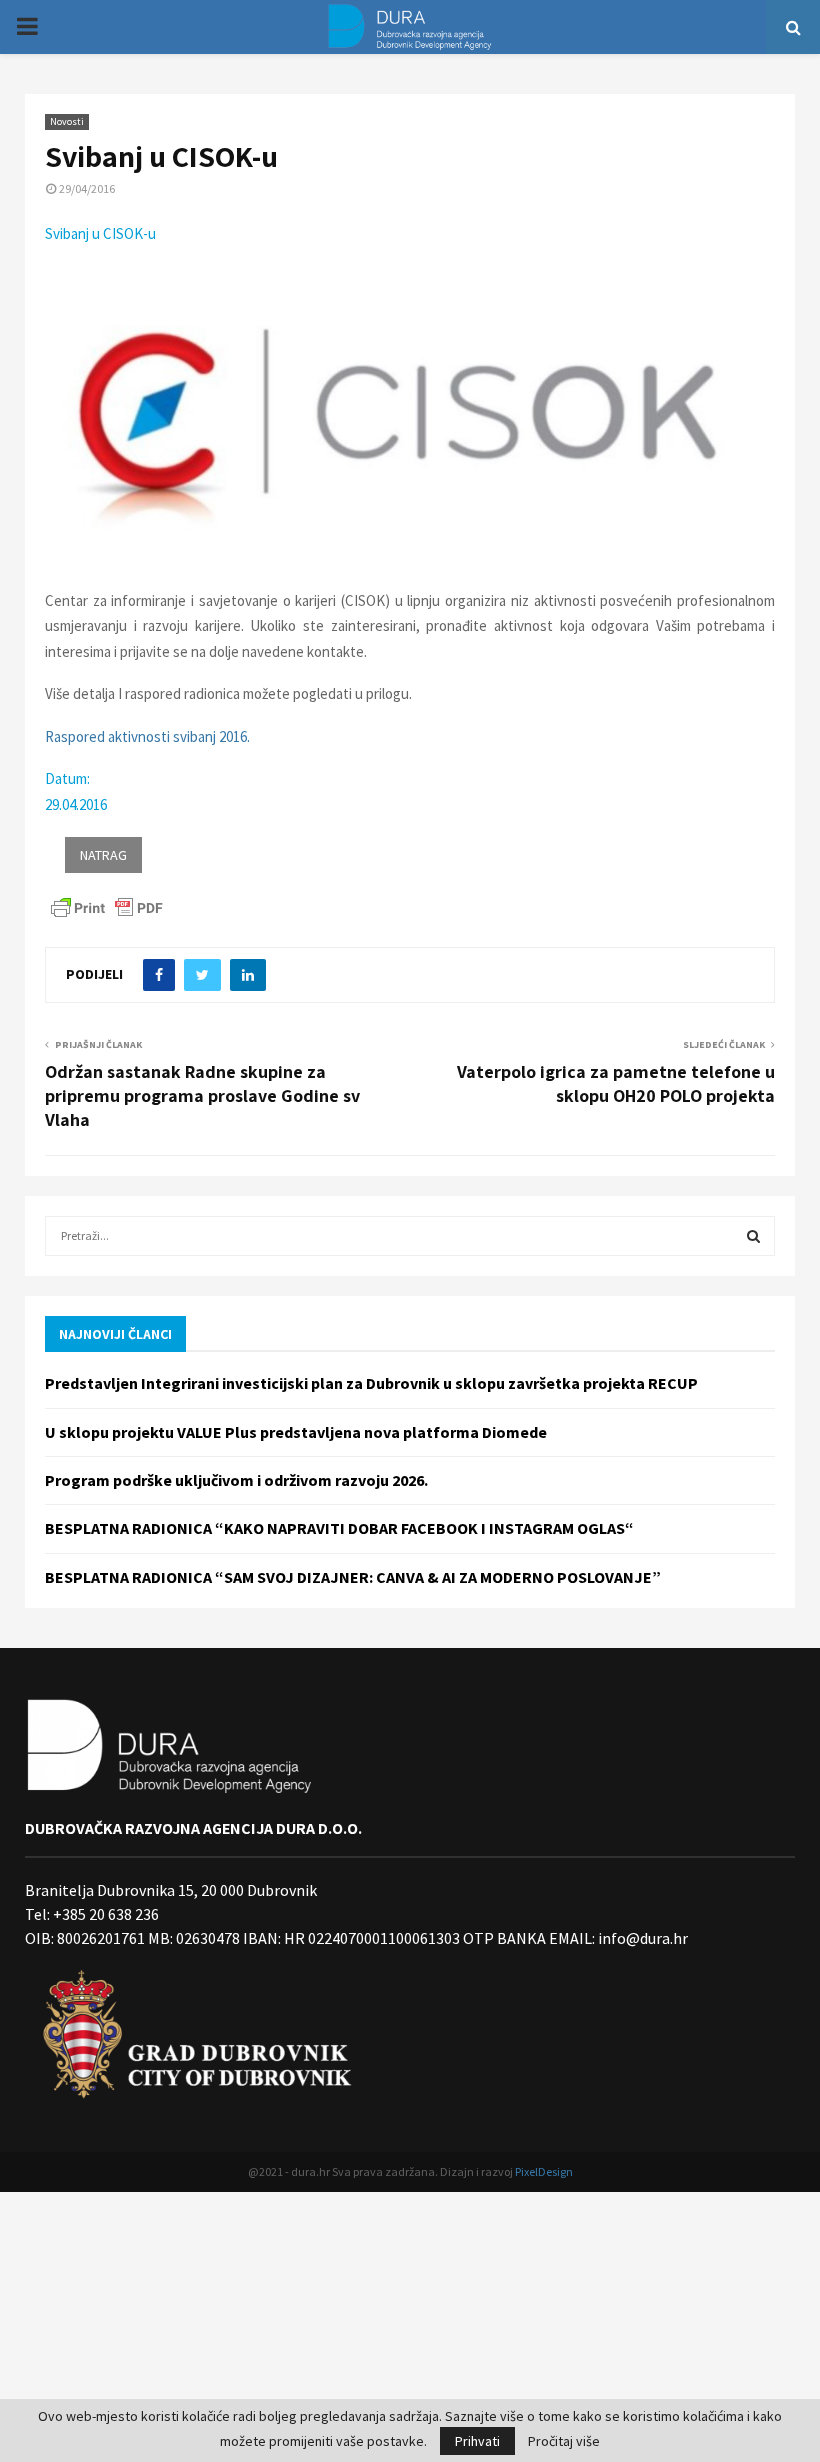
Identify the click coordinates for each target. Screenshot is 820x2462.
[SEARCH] (753, 1236)
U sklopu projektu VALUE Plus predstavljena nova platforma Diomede (296, 1432)
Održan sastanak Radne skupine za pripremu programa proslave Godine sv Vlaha (202, 1095)
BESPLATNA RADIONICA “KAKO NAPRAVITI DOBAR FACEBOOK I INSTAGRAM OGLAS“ (339, 1528)
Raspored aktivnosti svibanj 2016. (147, 736)
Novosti (67, 121)
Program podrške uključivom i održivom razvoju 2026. (236, 1480)
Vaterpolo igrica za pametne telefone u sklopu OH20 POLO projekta (616, 1083)
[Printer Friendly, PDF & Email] (107, 907)
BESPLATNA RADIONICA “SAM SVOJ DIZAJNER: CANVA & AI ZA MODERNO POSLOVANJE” (353, 1577)
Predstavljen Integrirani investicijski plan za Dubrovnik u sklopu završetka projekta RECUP (371, 1383)
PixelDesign (544, 2171)
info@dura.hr (641, 1938)
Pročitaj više (564, 2441)
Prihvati (477, 2441)
